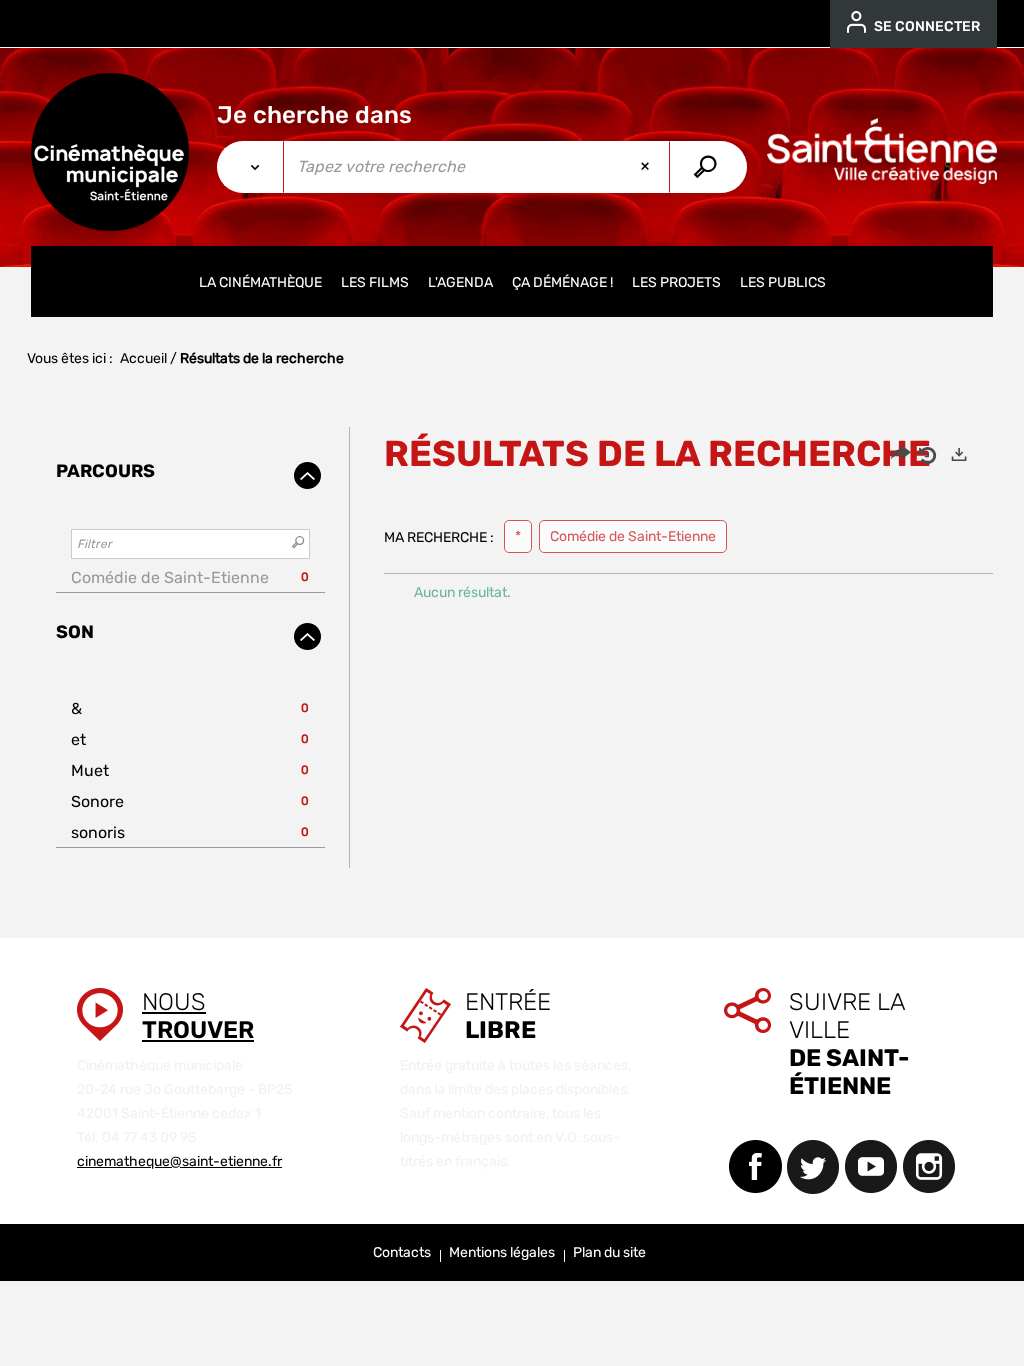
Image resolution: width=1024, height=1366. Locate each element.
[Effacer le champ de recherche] (647, 167)
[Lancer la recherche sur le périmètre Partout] (707, 167)
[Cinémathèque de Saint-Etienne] (110, 152)
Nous (198, 1016)
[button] (190, 577)
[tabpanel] (512, 647)
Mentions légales (502, 1252)
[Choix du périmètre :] (250, 167)
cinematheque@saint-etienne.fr (179, 1161)
